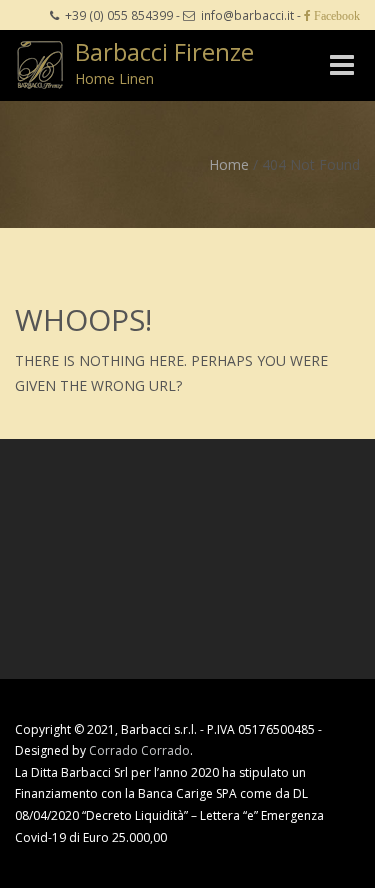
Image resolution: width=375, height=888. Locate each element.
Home (229, 164)
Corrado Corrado (139, 750)
